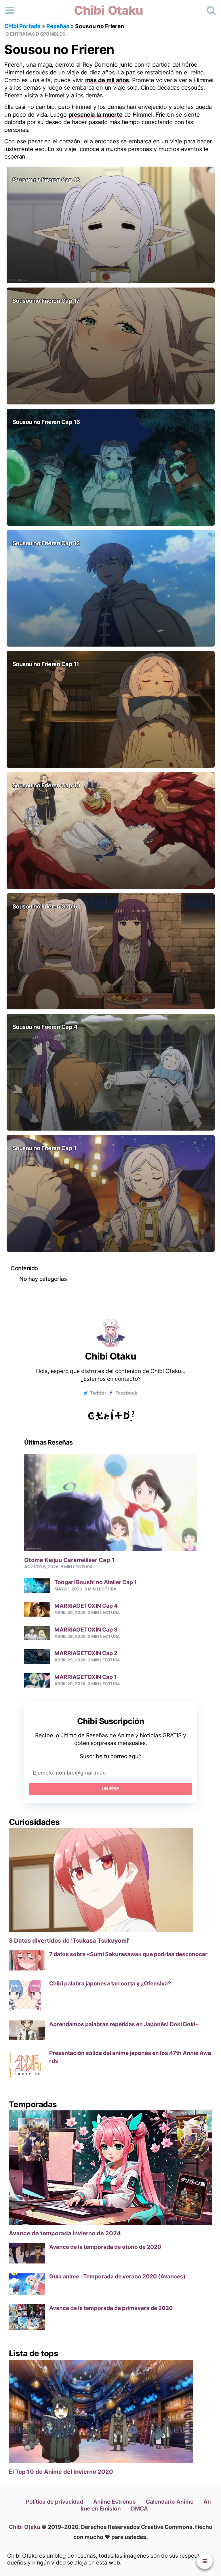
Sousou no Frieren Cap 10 (46, 785)
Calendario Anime (170, 2502)
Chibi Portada (22, 26)
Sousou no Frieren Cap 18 (46, 180)
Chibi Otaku (108, 10)
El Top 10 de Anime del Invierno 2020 (61, 2472)
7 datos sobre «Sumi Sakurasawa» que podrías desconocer (128, 1954)
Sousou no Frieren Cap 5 (45, 907)
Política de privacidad (55, 2502)
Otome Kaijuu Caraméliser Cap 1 (69, 1560)
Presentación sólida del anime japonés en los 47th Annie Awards (130, 2057)
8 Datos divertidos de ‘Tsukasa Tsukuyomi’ (69, 1941)
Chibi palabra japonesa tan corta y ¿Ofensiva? (110, 1983)
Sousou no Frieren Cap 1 (44, 1148)
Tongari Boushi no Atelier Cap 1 (96, 1582)
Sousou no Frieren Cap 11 (46, 664)
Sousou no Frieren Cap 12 (46, 543)
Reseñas (58, 26)
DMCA (139, 2508)
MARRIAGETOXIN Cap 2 (86, 1653)
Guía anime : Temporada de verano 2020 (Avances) (117, 2276)
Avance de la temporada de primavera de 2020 (111, 2308)
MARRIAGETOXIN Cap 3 (86, 1630)
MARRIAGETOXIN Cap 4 (86, 1606)
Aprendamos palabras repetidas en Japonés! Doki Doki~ (124, 2024)
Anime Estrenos (115, 2502)
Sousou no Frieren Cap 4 (45, 1027)
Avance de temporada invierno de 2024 (65, 2233)
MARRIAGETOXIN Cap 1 (85, 1677)
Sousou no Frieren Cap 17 (46, 301)
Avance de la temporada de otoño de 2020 (105, 2247)
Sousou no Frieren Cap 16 (46, 422)
